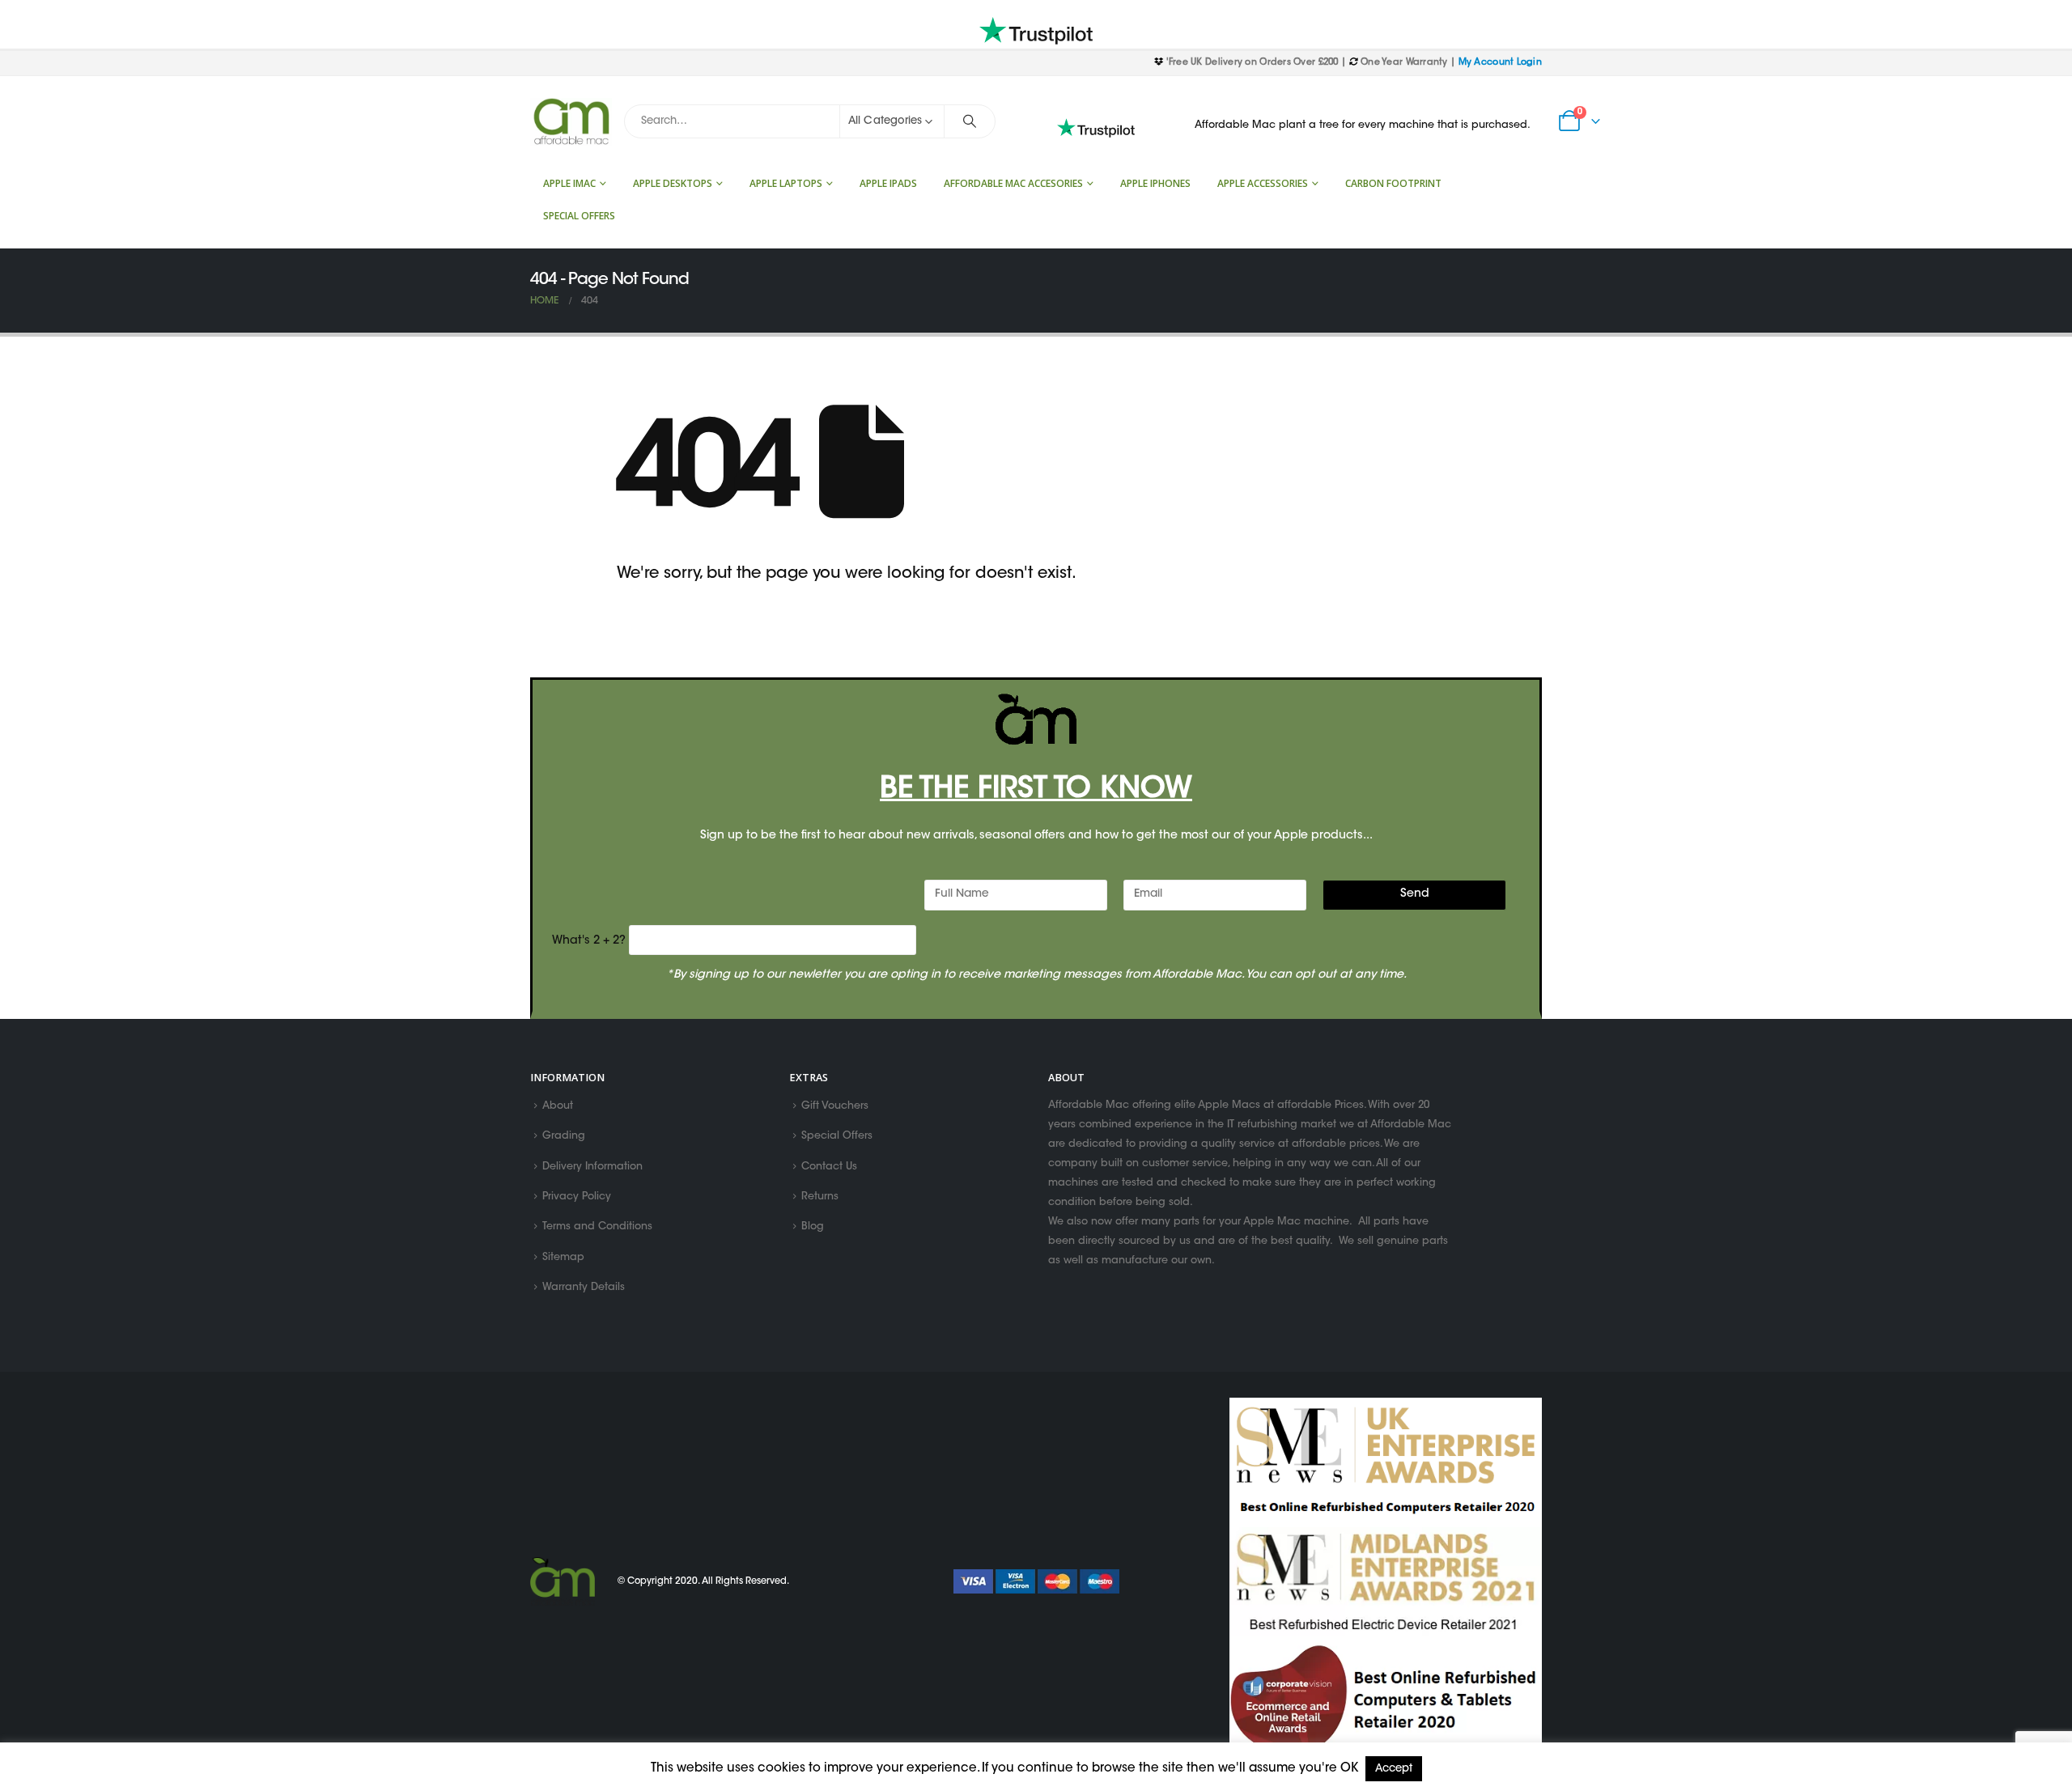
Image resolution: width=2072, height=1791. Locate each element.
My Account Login (1500, 63)
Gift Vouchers (835, 1106)
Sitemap (563, 1258)
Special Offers (579, 216)
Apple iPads (888, 183)
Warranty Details (584, 1288)
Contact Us (829, 1167)
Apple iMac (569, 183)
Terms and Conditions (597, 1228)
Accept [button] (1394, 1769)
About (558, 1106)
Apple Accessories (1263, 183)
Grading (564, 1137)
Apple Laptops (786, 183)
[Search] (970, 121)
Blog (813, 1228)
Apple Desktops (673, 183)
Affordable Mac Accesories (1013, 183)
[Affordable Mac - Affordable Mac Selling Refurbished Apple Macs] (571, 122)
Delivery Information (592, 1167)
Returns (820, 1197)
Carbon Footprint (1393, 183)
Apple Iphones (1155, 183)
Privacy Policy (577, 1197)
